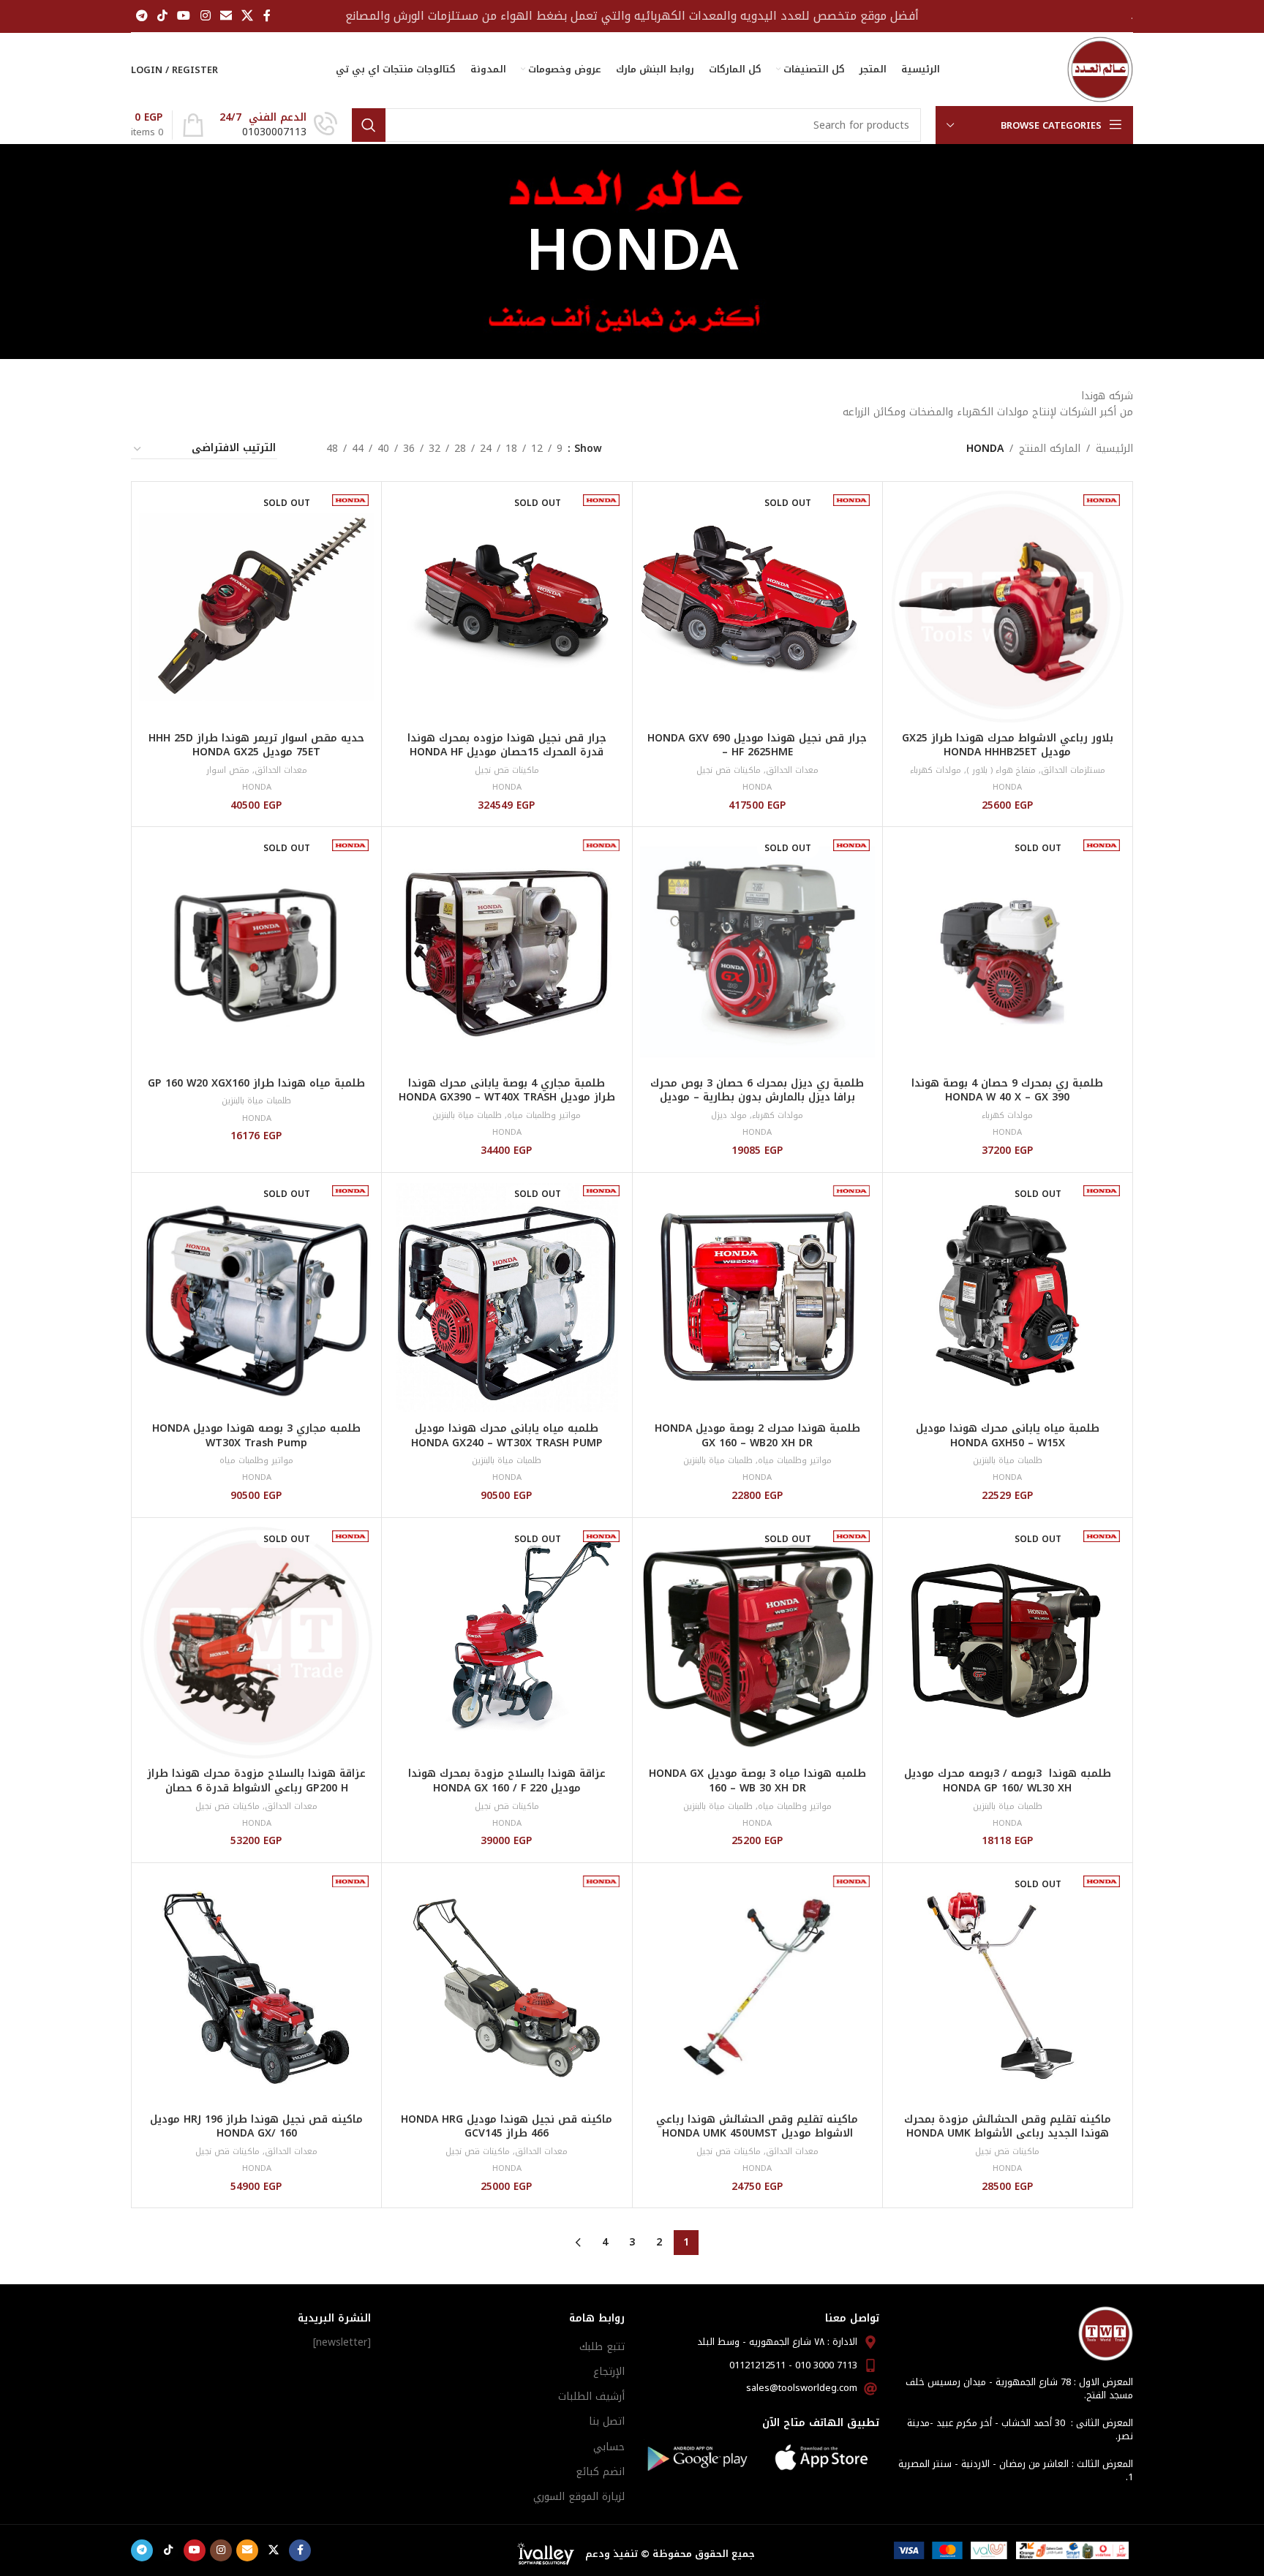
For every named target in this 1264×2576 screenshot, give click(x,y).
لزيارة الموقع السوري (579, 2497)
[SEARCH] (369, 125)
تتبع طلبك (602, 2347)
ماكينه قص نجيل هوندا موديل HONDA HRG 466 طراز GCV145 (507, 2127)
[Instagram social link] (205, 16)
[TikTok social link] (162, 16)
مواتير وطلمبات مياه (544, 1115)
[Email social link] (226, 16)
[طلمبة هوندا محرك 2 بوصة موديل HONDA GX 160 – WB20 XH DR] (757, 1298)
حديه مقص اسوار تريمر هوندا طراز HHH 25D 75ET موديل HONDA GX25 (256, 745)
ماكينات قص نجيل (729, 770)
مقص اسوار (228, 770)
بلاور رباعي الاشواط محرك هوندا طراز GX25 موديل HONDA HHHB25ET (1008, 745)
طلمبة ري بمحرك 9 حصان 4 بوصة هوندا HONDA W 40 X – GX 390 (1007, 1091)
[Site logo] (1100, 69)
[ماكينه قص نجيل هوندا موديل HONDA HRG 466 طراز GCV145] (507, 1988)
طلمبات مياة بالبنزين (467, 1115)
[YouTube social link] (184, 16)
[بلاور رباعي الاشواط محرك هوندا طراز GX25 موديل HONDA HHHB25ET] (1008, 607)
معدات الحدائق (792, 770)
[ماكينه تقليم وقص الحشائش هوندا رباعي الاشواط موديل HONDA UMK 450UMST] (757, 1988)
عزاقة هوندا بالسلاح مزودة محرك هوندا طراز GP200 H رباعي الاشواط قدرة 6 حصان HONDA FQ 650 (256, 1788)
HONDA (1007, 787)
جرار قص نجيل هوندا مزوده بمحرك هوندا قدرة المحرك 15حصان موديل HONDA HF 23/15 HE (507, 752)
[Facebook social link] (267, 16)
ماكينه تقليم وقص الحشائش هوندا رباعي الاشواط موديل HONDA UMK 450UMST (757, 2127)
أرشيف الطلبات (591, 2396)
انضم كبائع (600, 2472)
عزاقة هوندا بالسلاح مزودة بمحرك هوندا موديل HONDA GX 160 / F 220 (507, 1781)
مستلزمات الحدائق (1073, 770)
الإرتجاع (609, 2372)
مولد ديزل (729, 1115)
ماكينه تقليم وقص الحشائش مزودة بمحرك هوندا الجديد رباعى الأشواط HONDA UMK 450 (1008, 2134)
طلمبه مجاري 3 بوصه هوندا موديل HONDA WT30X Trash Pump (256, 1436)
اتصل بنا (607, 2421)
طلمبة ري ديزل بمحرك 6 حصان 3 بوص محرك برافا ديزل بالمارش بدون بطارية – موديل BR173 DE (757, 1098)
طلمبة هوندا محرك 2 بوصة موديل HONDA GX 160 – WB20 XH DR (757, 1436)
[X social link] (248, 16)
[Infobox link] (278, 125)
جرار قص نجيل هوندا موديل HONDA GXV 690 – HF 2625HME (757, 745)
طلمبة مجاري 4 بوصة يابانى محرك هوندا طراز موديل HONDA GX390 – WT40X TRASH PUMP (507, 1098)
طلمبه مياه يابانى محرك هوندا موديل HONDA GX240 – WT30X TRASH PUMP (507, 1436)
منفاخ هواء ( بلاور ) (1001, 770)
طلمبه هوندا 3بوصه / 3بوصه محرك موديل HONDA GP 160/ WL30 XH (1008, 1781)
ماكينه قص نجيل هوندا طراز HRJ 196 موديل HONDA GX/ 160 (256, 2127)
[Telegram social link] (142, 16)
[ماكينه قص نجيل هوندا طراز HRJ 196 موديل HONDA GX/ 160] (256, 1988)
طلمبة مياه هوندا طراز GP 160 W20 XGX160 (256, 1083)
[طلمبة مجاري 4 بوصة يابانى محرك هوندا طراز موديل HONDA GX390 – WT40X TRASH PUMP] (507, 952)
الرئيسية (1114, 449)
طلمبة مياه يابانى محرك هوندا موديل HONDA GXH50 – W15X (1008, 1436)
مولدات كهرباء (936, 770)
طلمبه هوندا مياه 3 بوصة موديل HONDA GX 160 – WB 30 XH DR (757, 1781)
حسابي (609, 2447)
